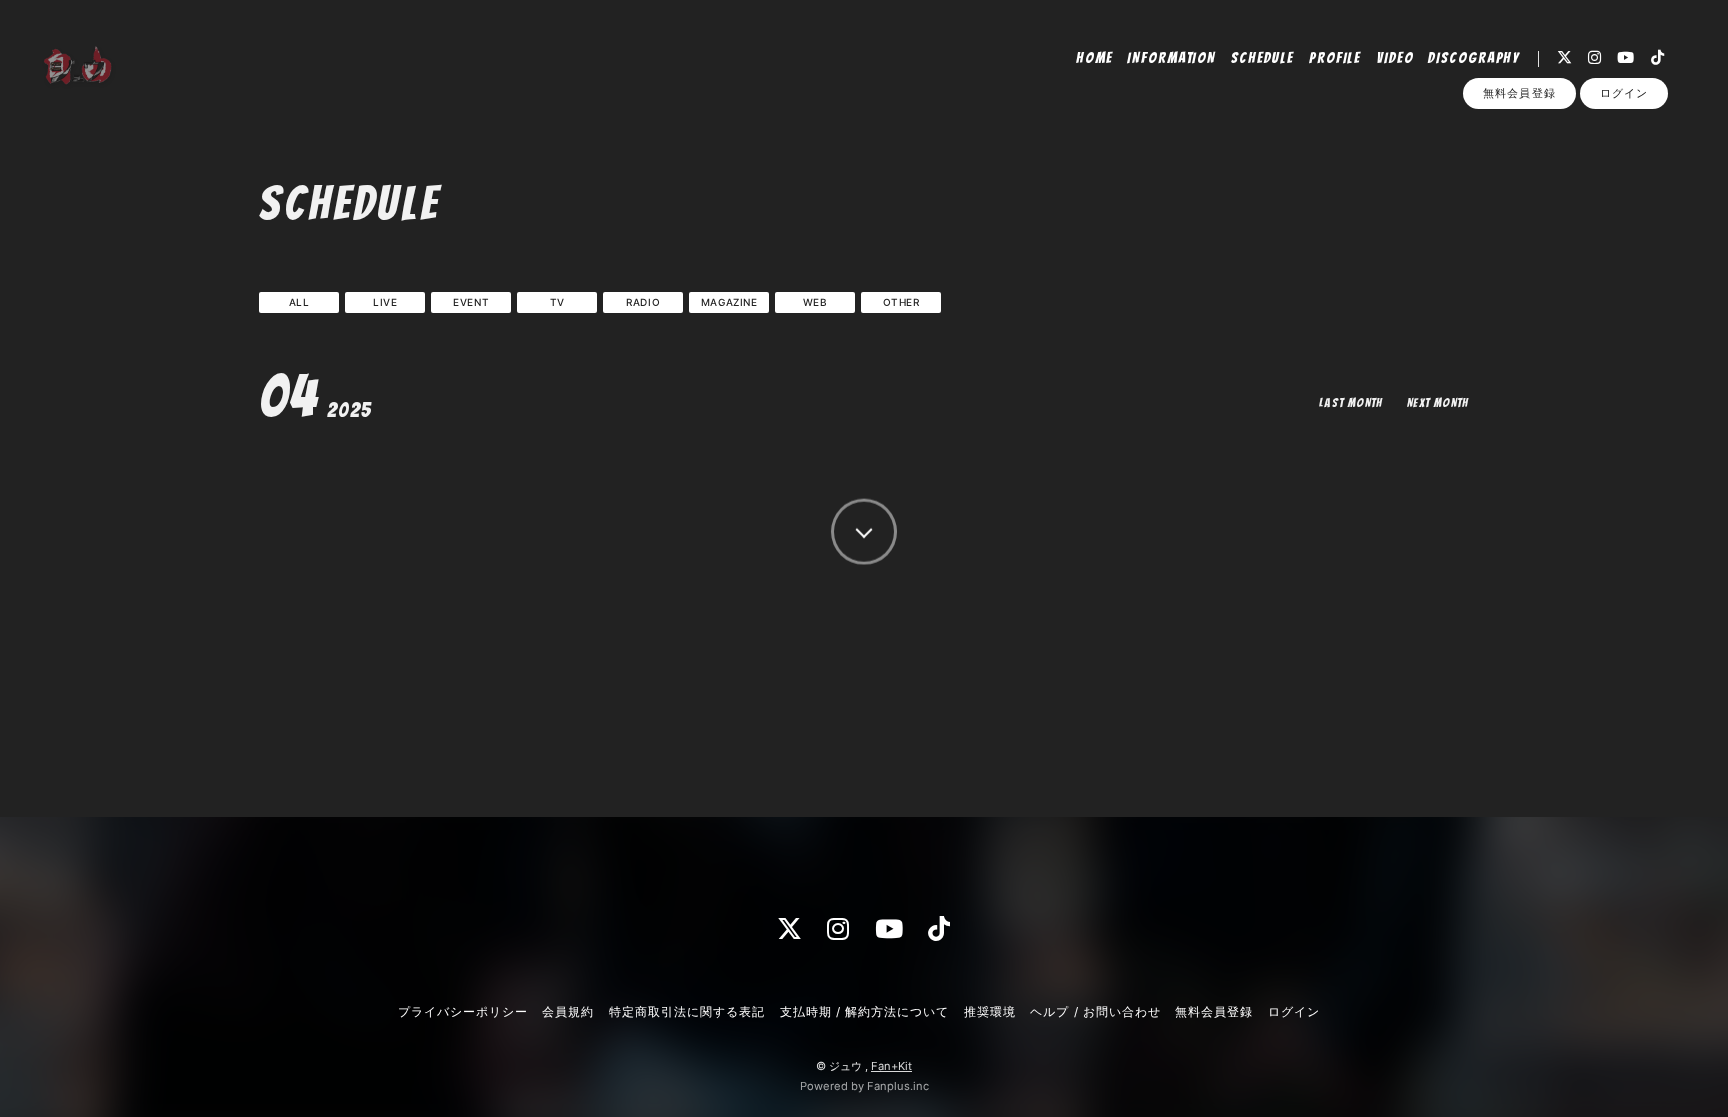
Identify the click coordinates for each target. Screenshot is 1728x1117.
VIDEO (1395, 58)
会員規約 (568, 1011)
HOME (1094, 58)
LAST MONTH (1351, 402)
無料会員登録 (1519, 93)
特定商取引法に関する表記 (687, 1011)
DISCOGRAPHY (1474, 58)
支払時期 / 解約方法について (865, 1011)
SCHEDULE (1263, 58)
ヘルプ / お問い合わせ (1095, 1011)
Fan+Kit (891, 1066)
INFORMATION (1171, 58)
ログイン (1624, 93)
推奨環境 (990, 1011)
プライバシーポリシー (463, 1011)
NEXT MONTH (1438, 402)
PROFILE (1335, 58)
